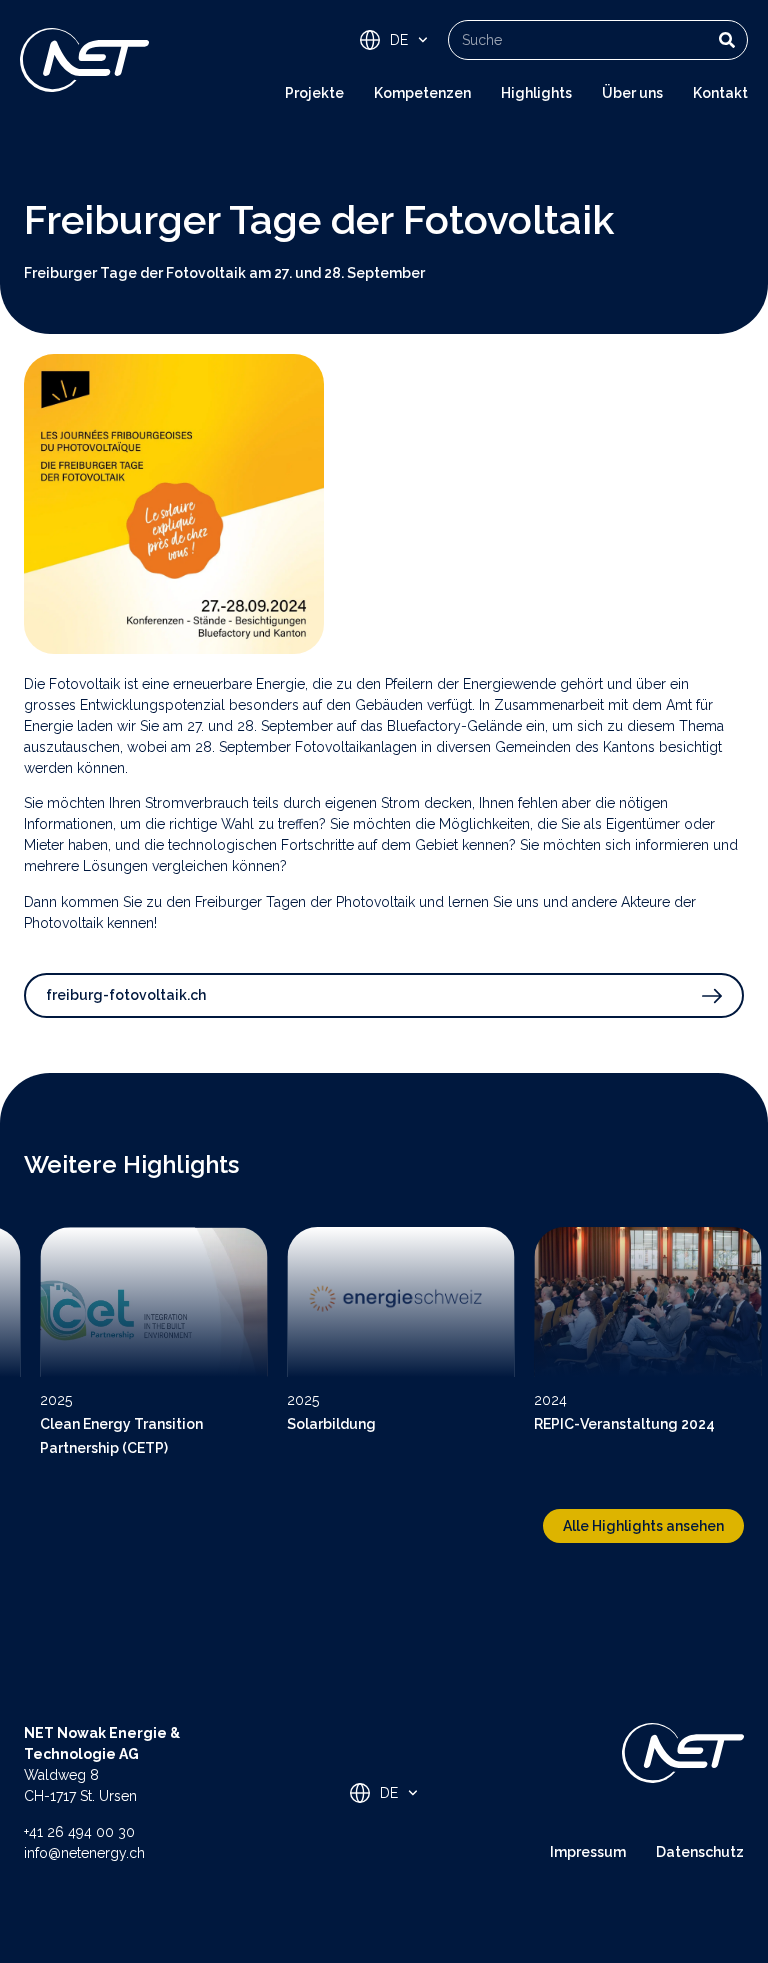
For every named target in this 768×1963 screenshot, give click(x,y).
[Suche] (727, 40)
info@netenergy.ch (84, 1853)
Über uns (632, 93)
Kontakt (720, 93)
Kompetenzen (422, 93)
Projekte (314, 93)
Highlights (536, 93)
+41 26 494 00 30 (79, 1832)
